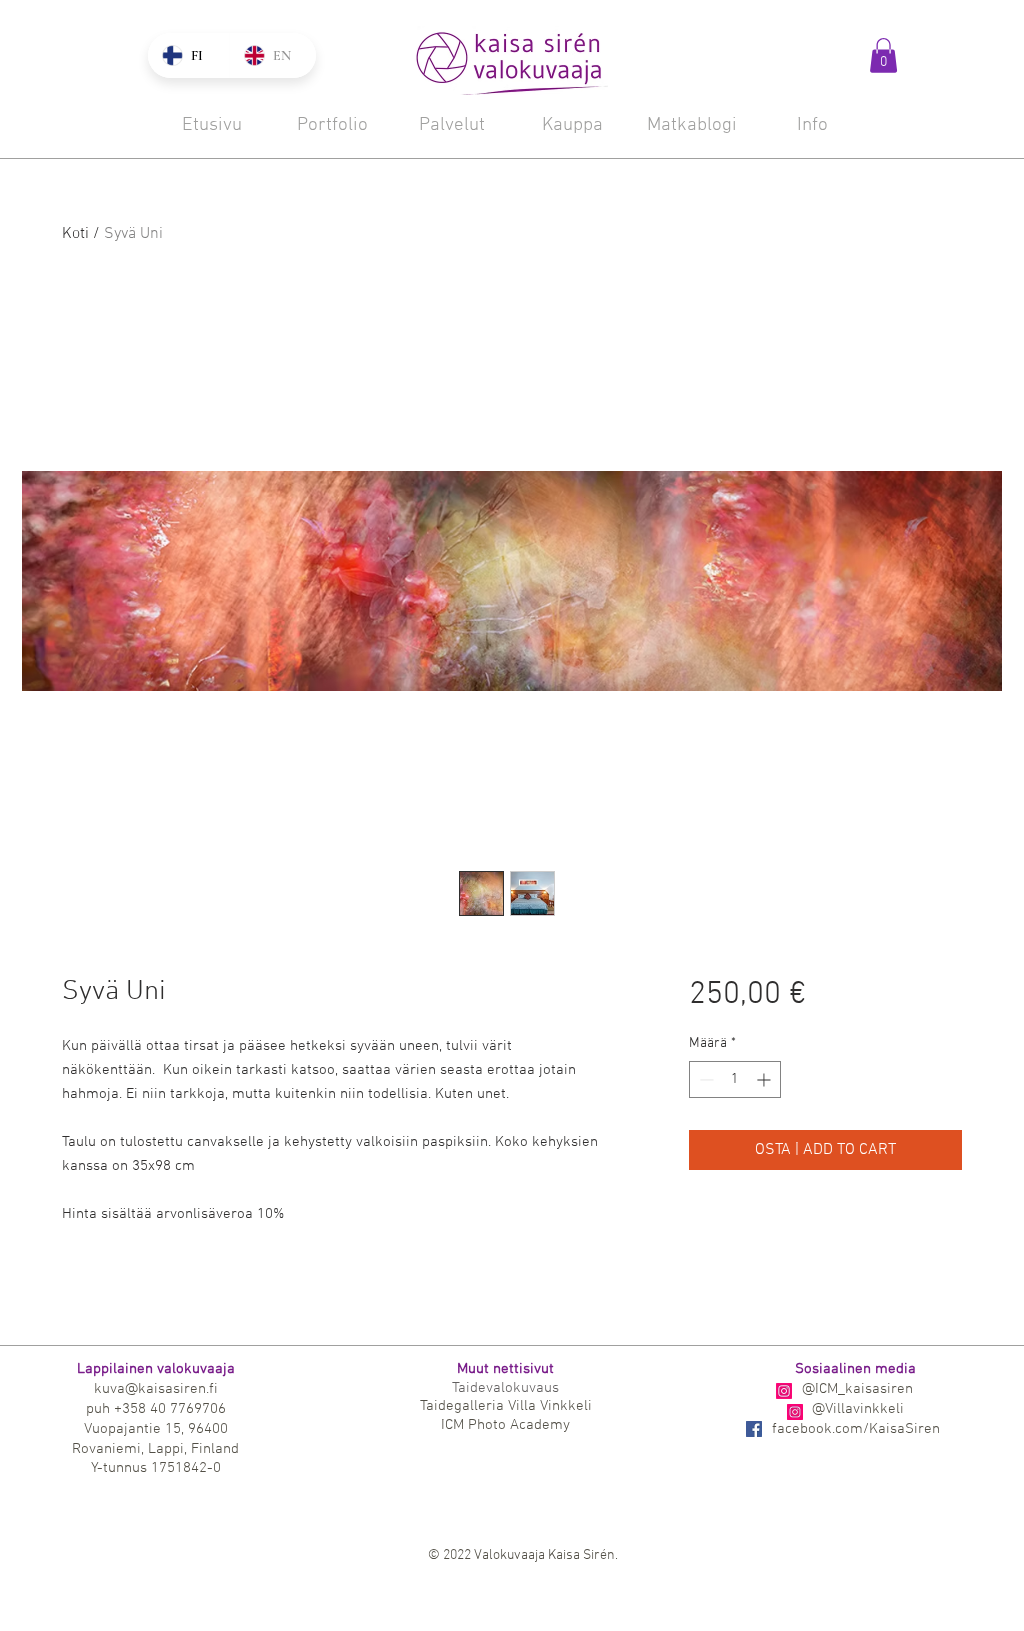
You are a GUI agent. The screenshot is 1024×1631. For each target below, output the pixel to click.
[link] (883, 55)
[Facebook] (754, 1429)
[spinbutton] (735, 1079)
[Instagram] (784, 1391)
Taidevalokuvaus (505, 1388)
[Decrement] (704, 1079)
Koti (75, 234)
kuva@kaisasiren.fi (156, 1389)
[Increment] (765, 1079)
